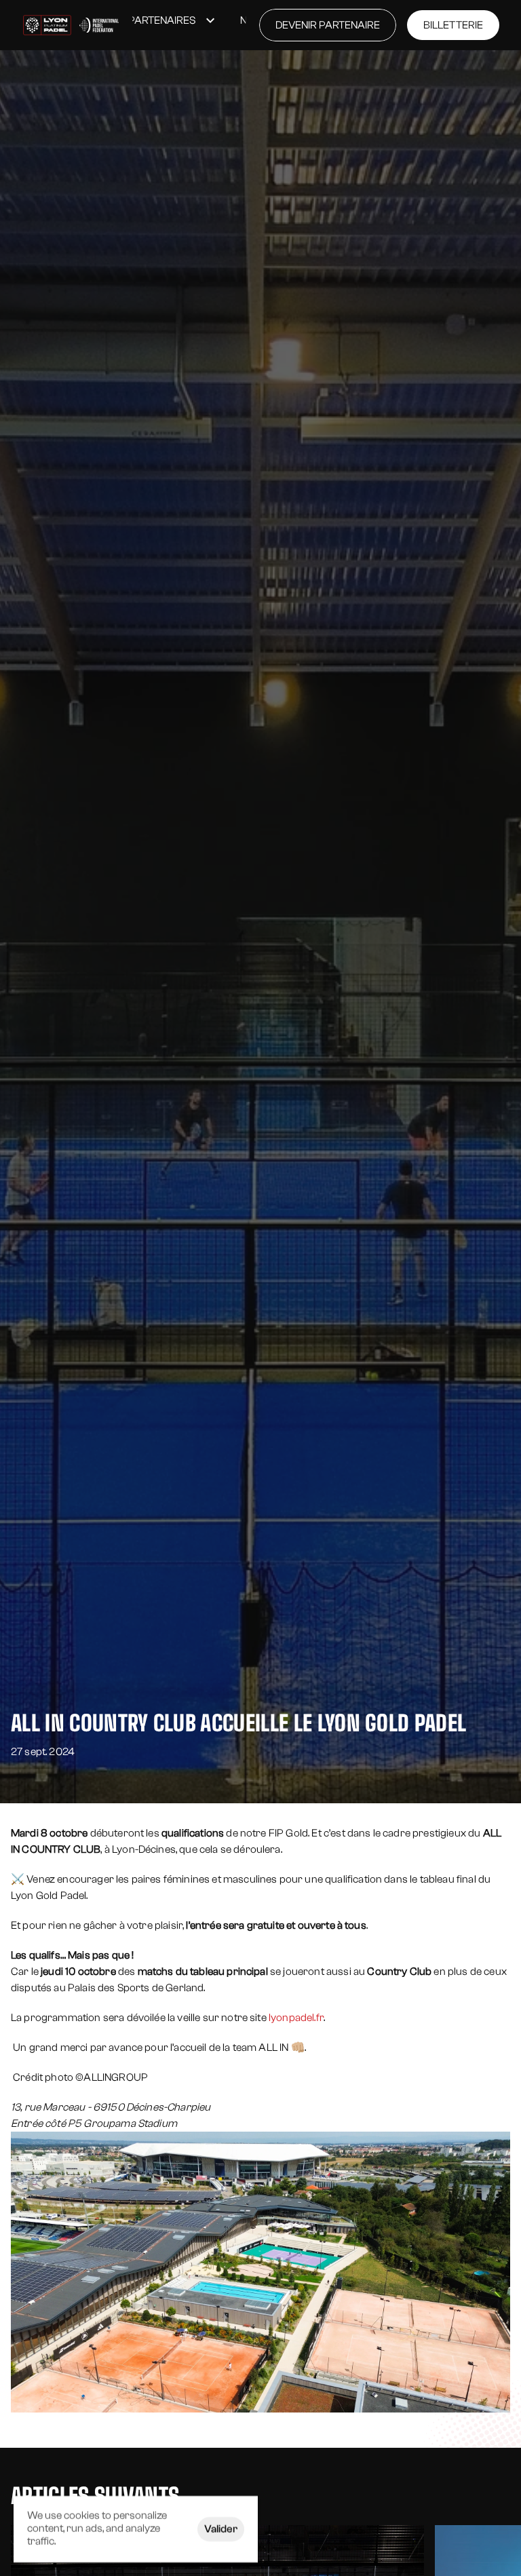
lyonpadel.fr (296, 2018)
